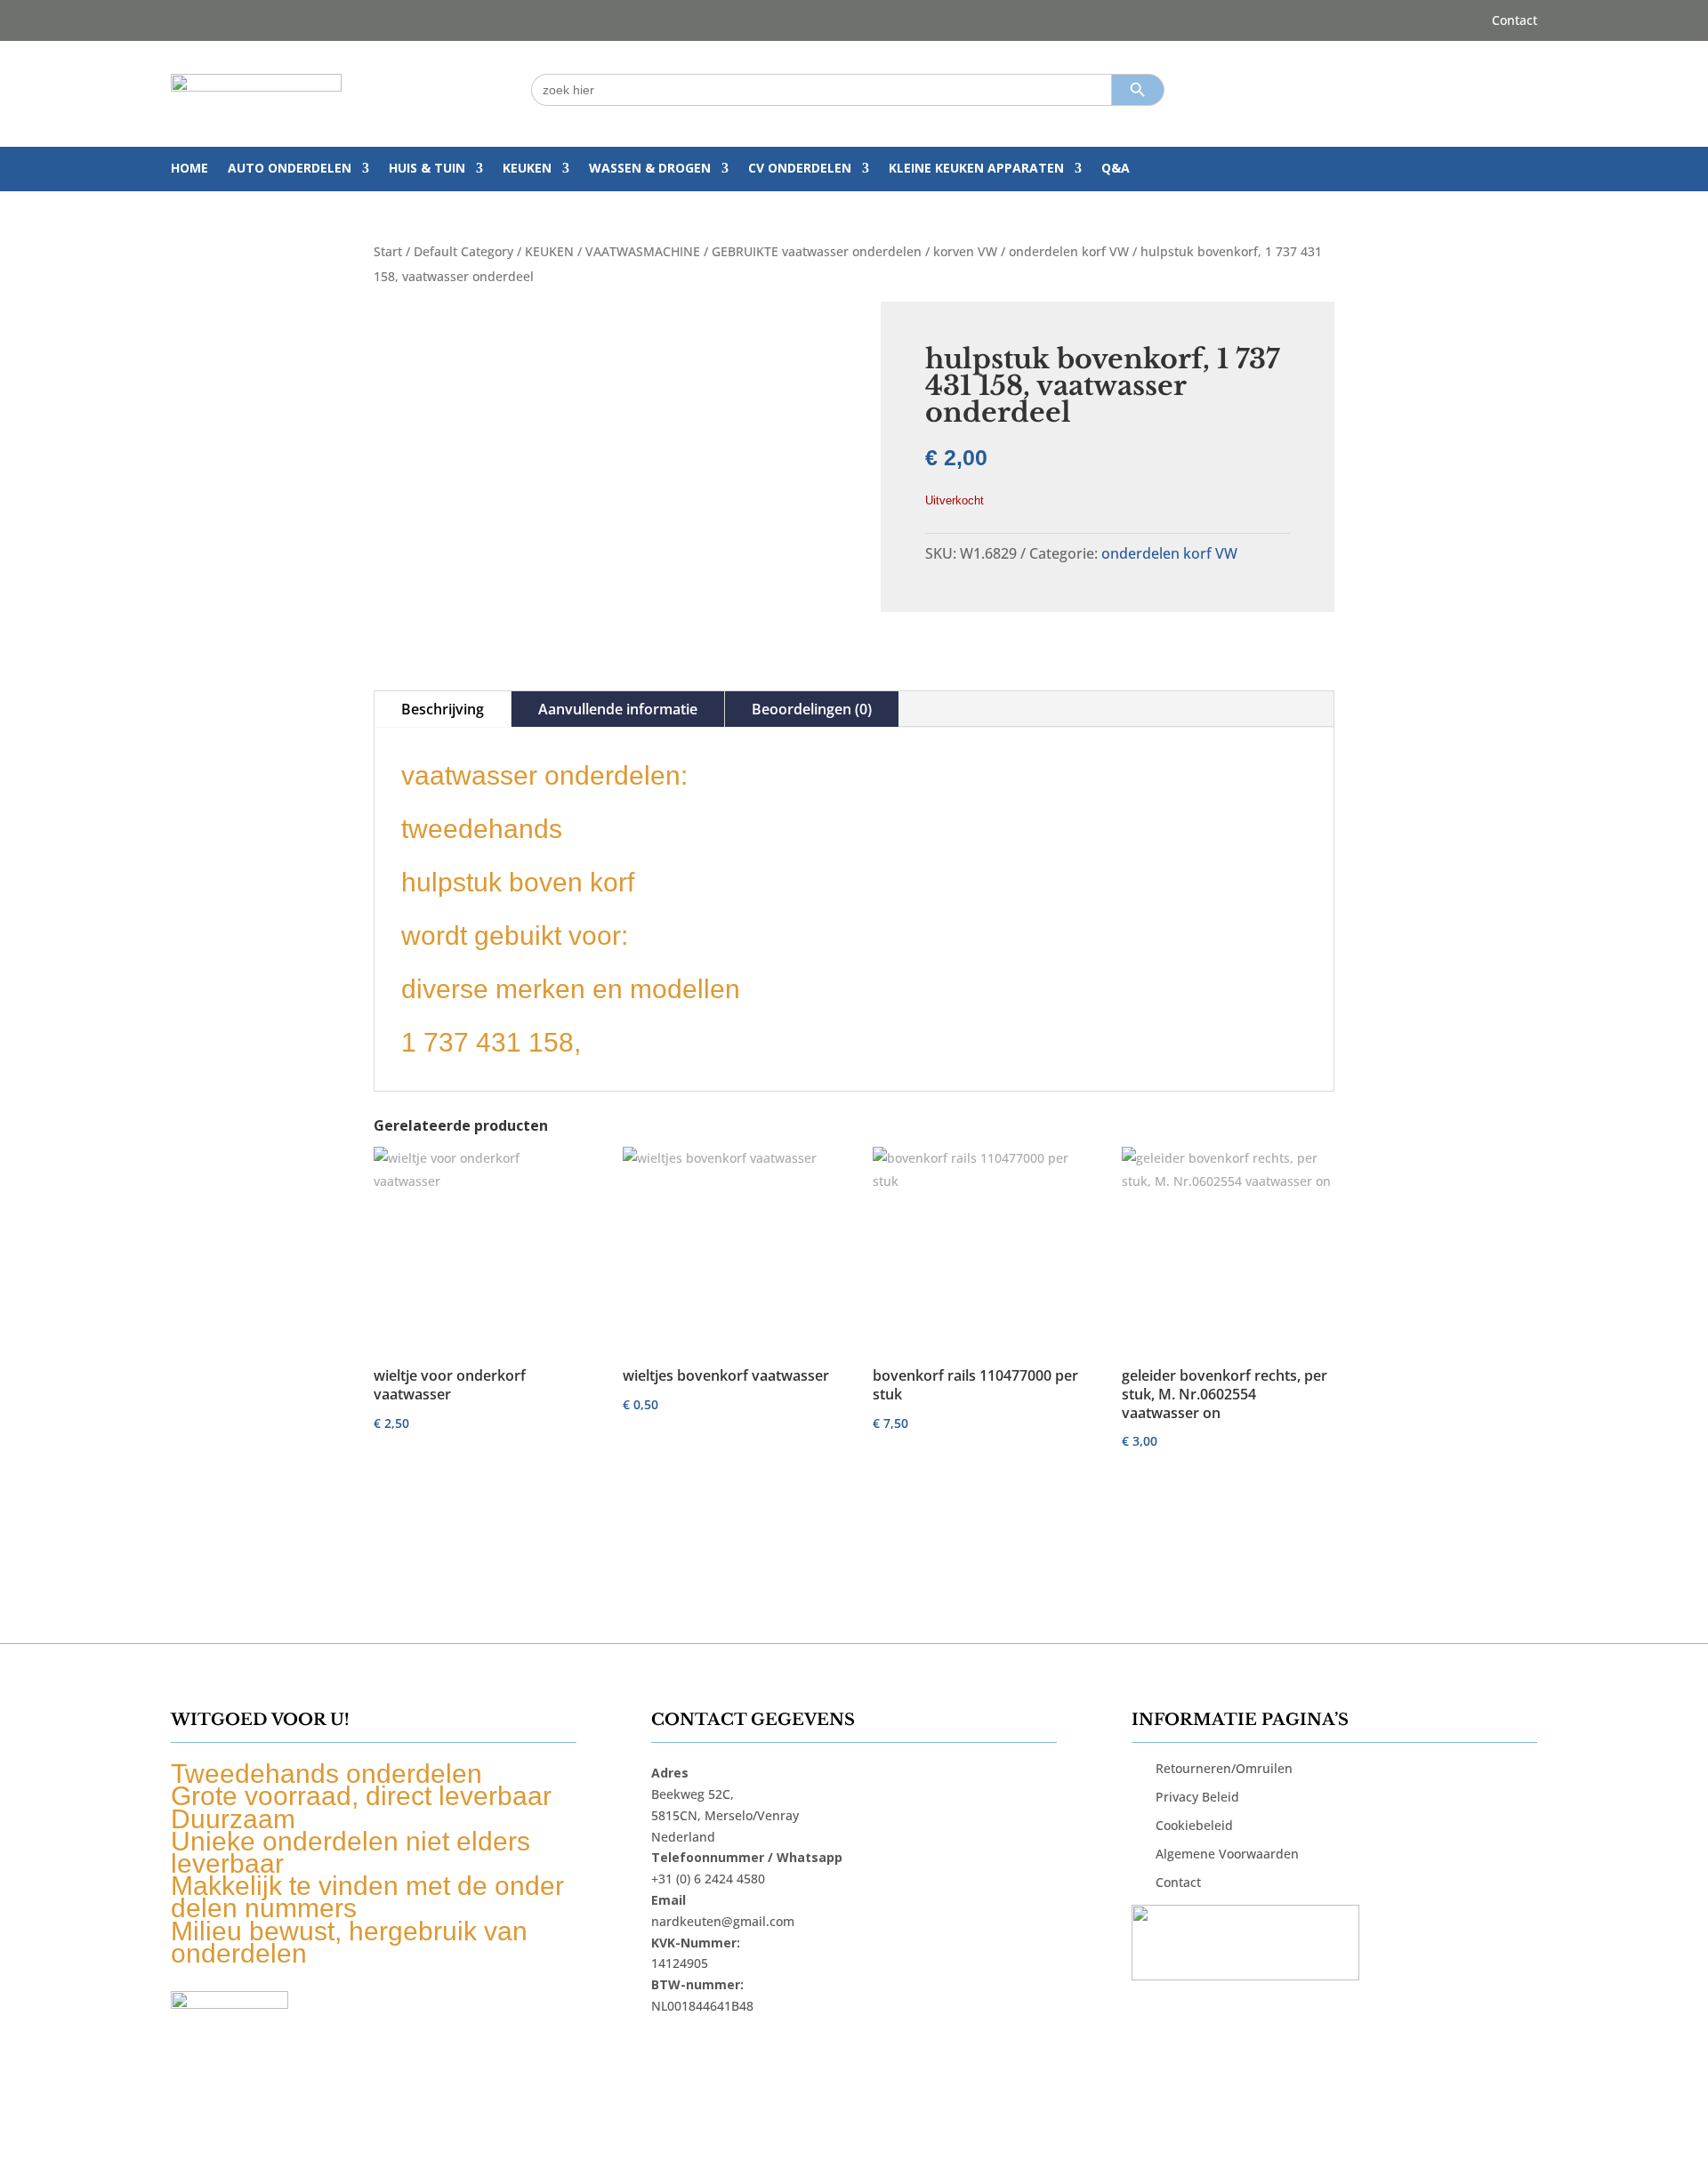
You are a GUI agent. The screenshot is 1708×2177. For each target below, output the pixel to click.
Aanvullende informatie (618, 709)
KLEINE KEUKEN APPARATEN (976, 169)
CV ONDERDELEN (800, 169)
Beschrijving (443, 709)
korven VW (965, 251)
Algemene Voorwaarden (1227, 1854)
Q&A (1116, 169)
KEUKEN (527, 169)
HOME (189, 169)
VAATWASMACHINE (643, 251)
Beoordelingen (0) (812, 709)
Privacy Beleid (1197, 1797)
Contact (1515, 21)
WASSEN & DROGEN (650, 169)
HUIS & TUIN (427, 169)
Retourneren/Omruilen (1224, 1768)
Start (388, 251)
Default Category (463, 251)
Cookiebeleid (1194, 1825)
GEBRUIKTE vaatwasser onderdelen (817, 251)
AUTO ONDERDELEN (290, 169)
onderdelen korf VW (1069, 251)
